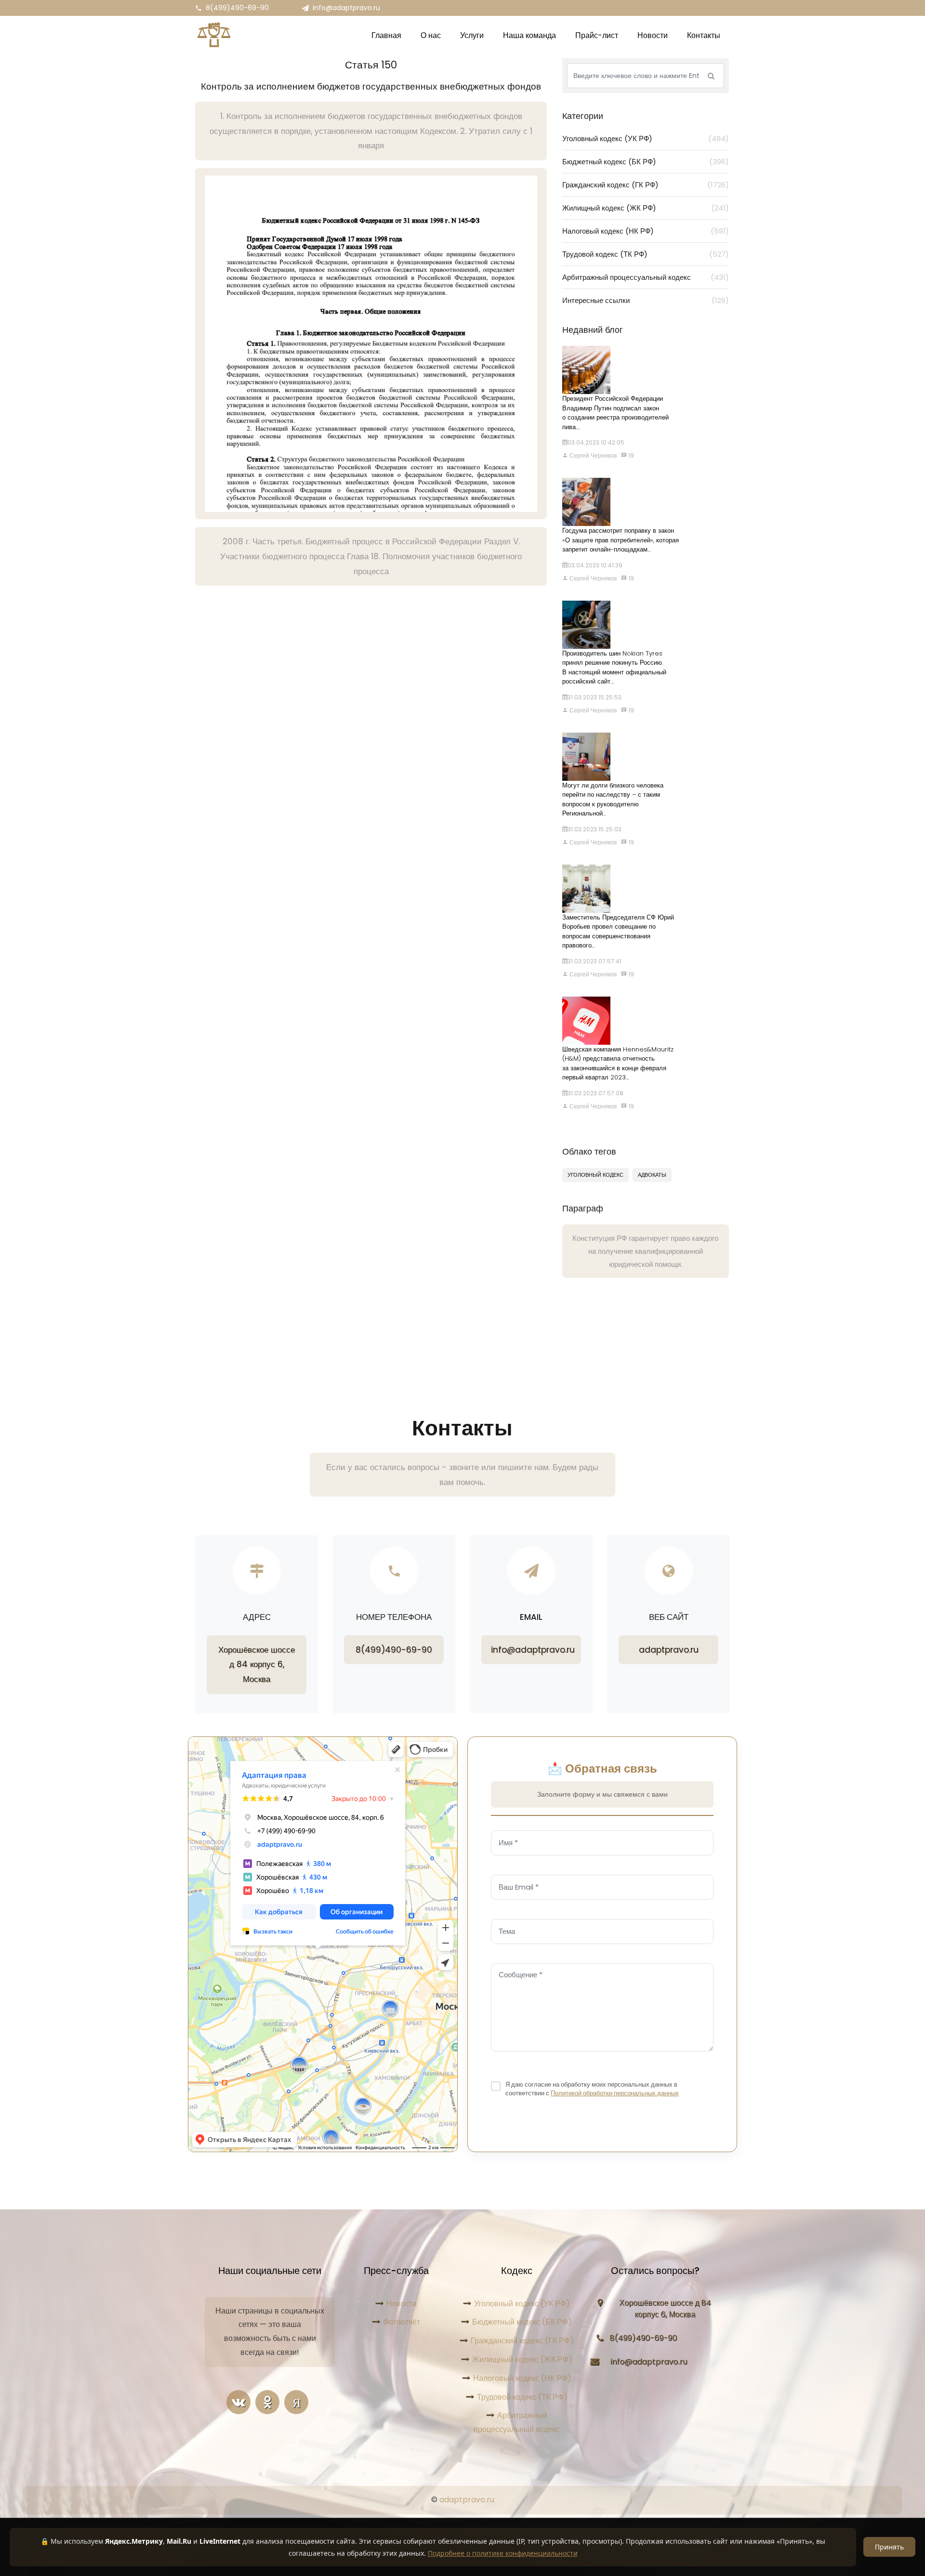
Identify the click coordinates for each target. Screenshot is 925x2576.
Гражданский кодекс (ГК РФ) (646, 185)
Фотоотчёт (402, 2322)
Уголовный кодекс (595, 1175)
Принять (889, 2547)
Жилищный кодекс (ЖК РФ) (646, 208)
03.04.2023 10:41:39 (595, 565)
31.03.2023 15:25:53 (595, 697)
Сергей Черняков (592, 455)
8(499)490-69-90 (237, 8)
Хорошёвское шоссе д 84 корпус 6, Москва (257, 1664)
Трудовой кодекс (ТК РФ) (646, 254)
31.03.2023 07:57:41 (595, 961)
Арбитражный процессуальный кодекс (646, 277)
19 (630, 455)
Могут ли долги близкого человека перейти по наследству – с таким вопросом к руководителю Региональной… (613, 800)
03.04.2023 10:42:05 (596, 442)
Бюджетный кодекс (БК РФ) (646, 162)
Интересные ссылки (646, 300)
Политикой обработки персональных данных (615, 2093)
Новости (402, 2304)
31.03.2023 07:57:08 (595, 1093)
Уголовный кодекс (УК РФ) (646, 138)
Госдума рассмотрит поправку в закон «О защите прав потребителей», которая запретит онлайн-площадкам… (621, 540)
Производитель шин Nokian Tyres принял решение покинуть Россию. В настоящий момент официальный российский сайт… (614, 668)
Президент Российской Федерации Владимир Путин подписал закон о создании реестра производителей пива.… (615, 413)
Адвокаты (652, 1175)
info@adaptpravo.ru (346, 8)
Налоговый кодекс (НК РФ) (646, 231)
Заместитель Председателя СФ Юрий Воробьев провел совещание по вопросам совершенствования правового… (618, 932)
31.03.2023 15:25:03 (595, 829)
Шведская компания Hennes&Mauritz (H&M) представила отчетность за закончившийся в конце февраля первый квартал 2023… (618, 1064)
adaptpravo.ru (669, 1650)
